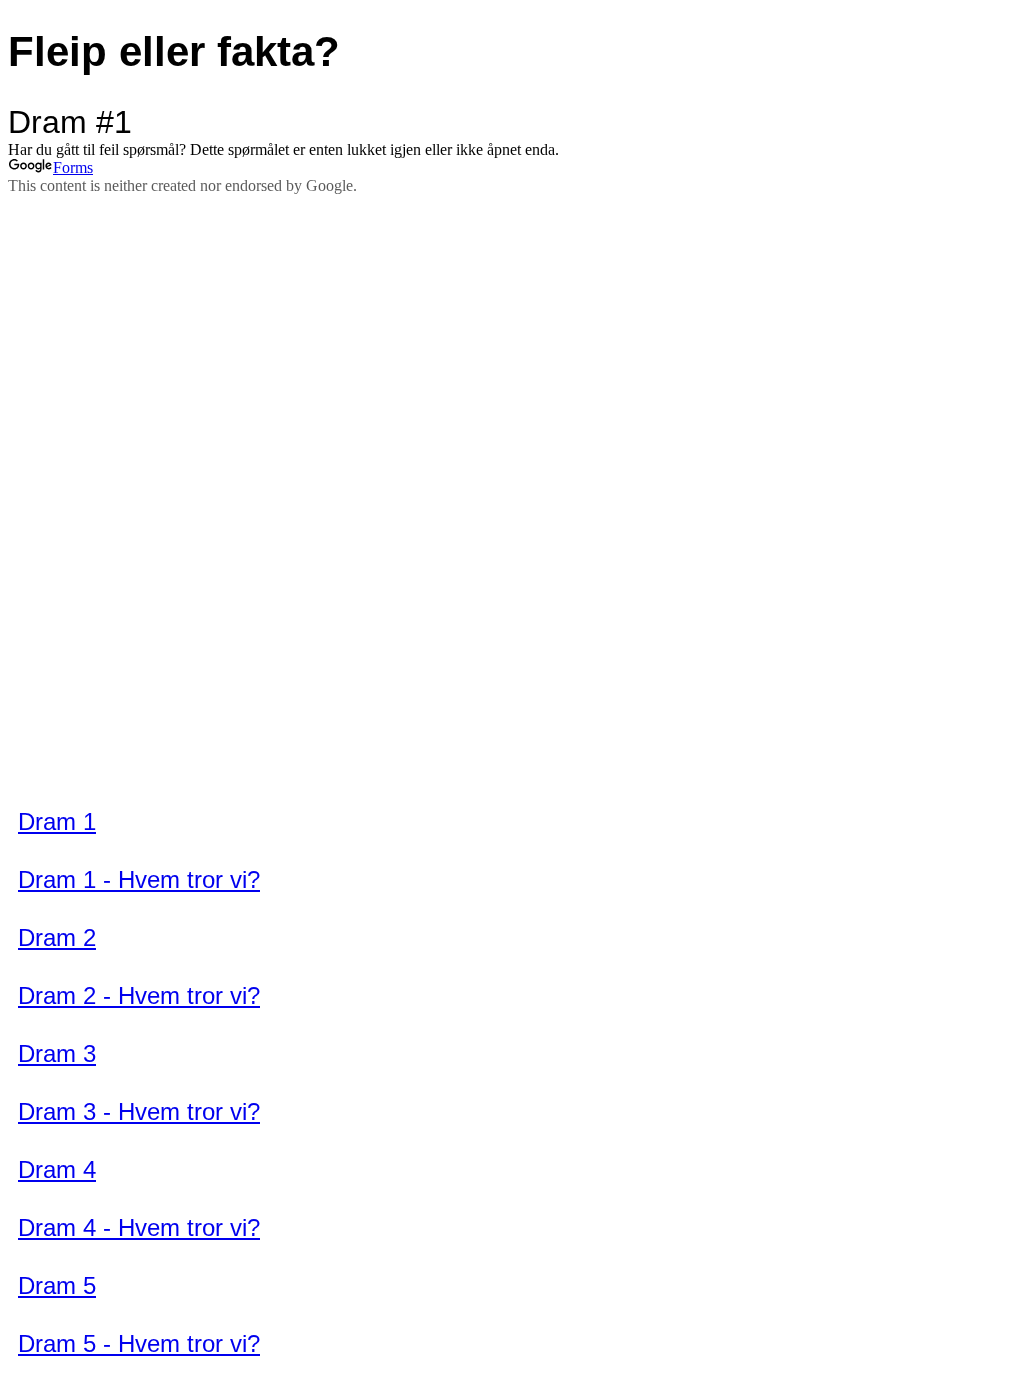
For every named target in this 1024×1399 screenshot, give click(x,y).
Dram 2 (57, 937)
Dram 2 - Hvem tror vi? (139, 995)
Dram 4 (57, 1169)
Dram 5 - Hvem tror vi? (139, 1343)
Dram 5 (57, 1285)
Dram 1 (57, 821)
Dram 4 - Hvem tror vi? (139, 1227)
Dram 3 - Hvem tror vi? (139, 1111)
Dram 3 (57, 1053)
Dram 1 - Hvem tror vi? (139, 879)
